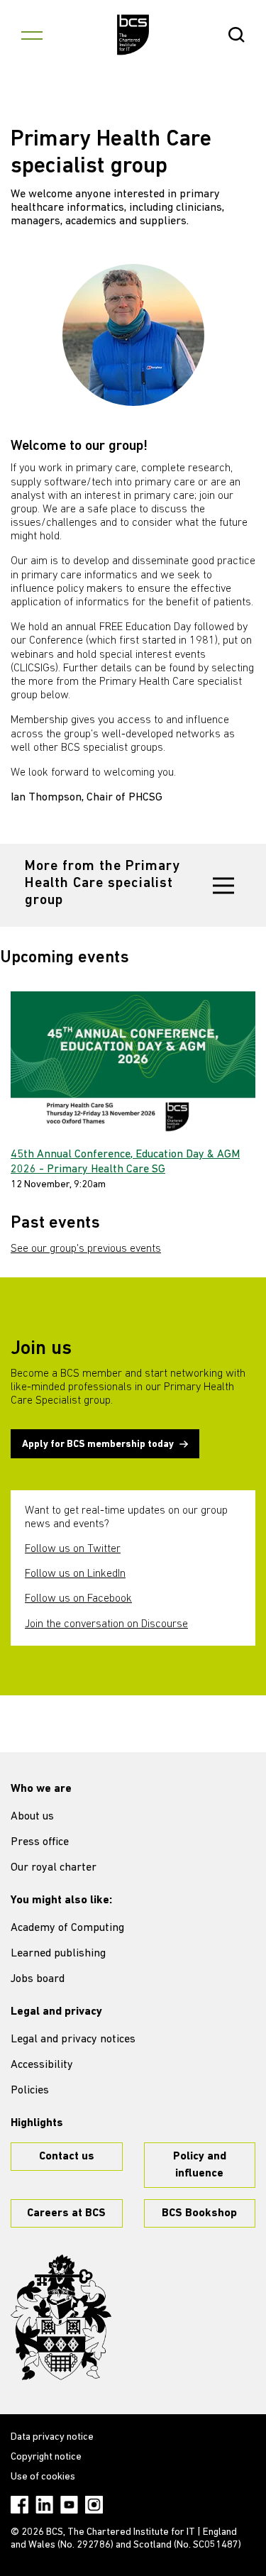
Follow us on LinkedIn (75, 1574)
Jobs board (38, 1979)
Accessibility (42, 2065)
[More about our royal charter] (61, 2318)
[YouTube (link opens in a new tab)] (69, 2505)
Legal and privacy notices (73, 2040)
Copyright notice (46, 2457)
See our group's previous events (86, 1249)
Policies (30, 2091)
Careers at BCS (66, 2213)
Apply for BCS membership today (98, 1444)
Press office (40, 1842)
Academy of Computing (67, 1928)
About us (32, 1817)
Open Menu (32, 35)
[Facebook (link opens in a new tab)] (20, 2505)
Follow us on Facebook (78, 1599)
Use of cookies (43, 2477)
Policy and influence (200, 2165)
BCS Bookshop (199, 2213)
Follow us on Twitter (73, 1549)
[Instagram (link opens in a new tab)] (94, 2505)
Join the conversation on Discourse (106, 1624)
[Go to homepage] (133, 35)
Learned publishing (58, 1954)
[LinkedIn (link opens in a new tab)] (44, 2505)
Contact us (67, 2157)
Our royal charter (54, 1868)
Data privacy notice (52, 2437)
